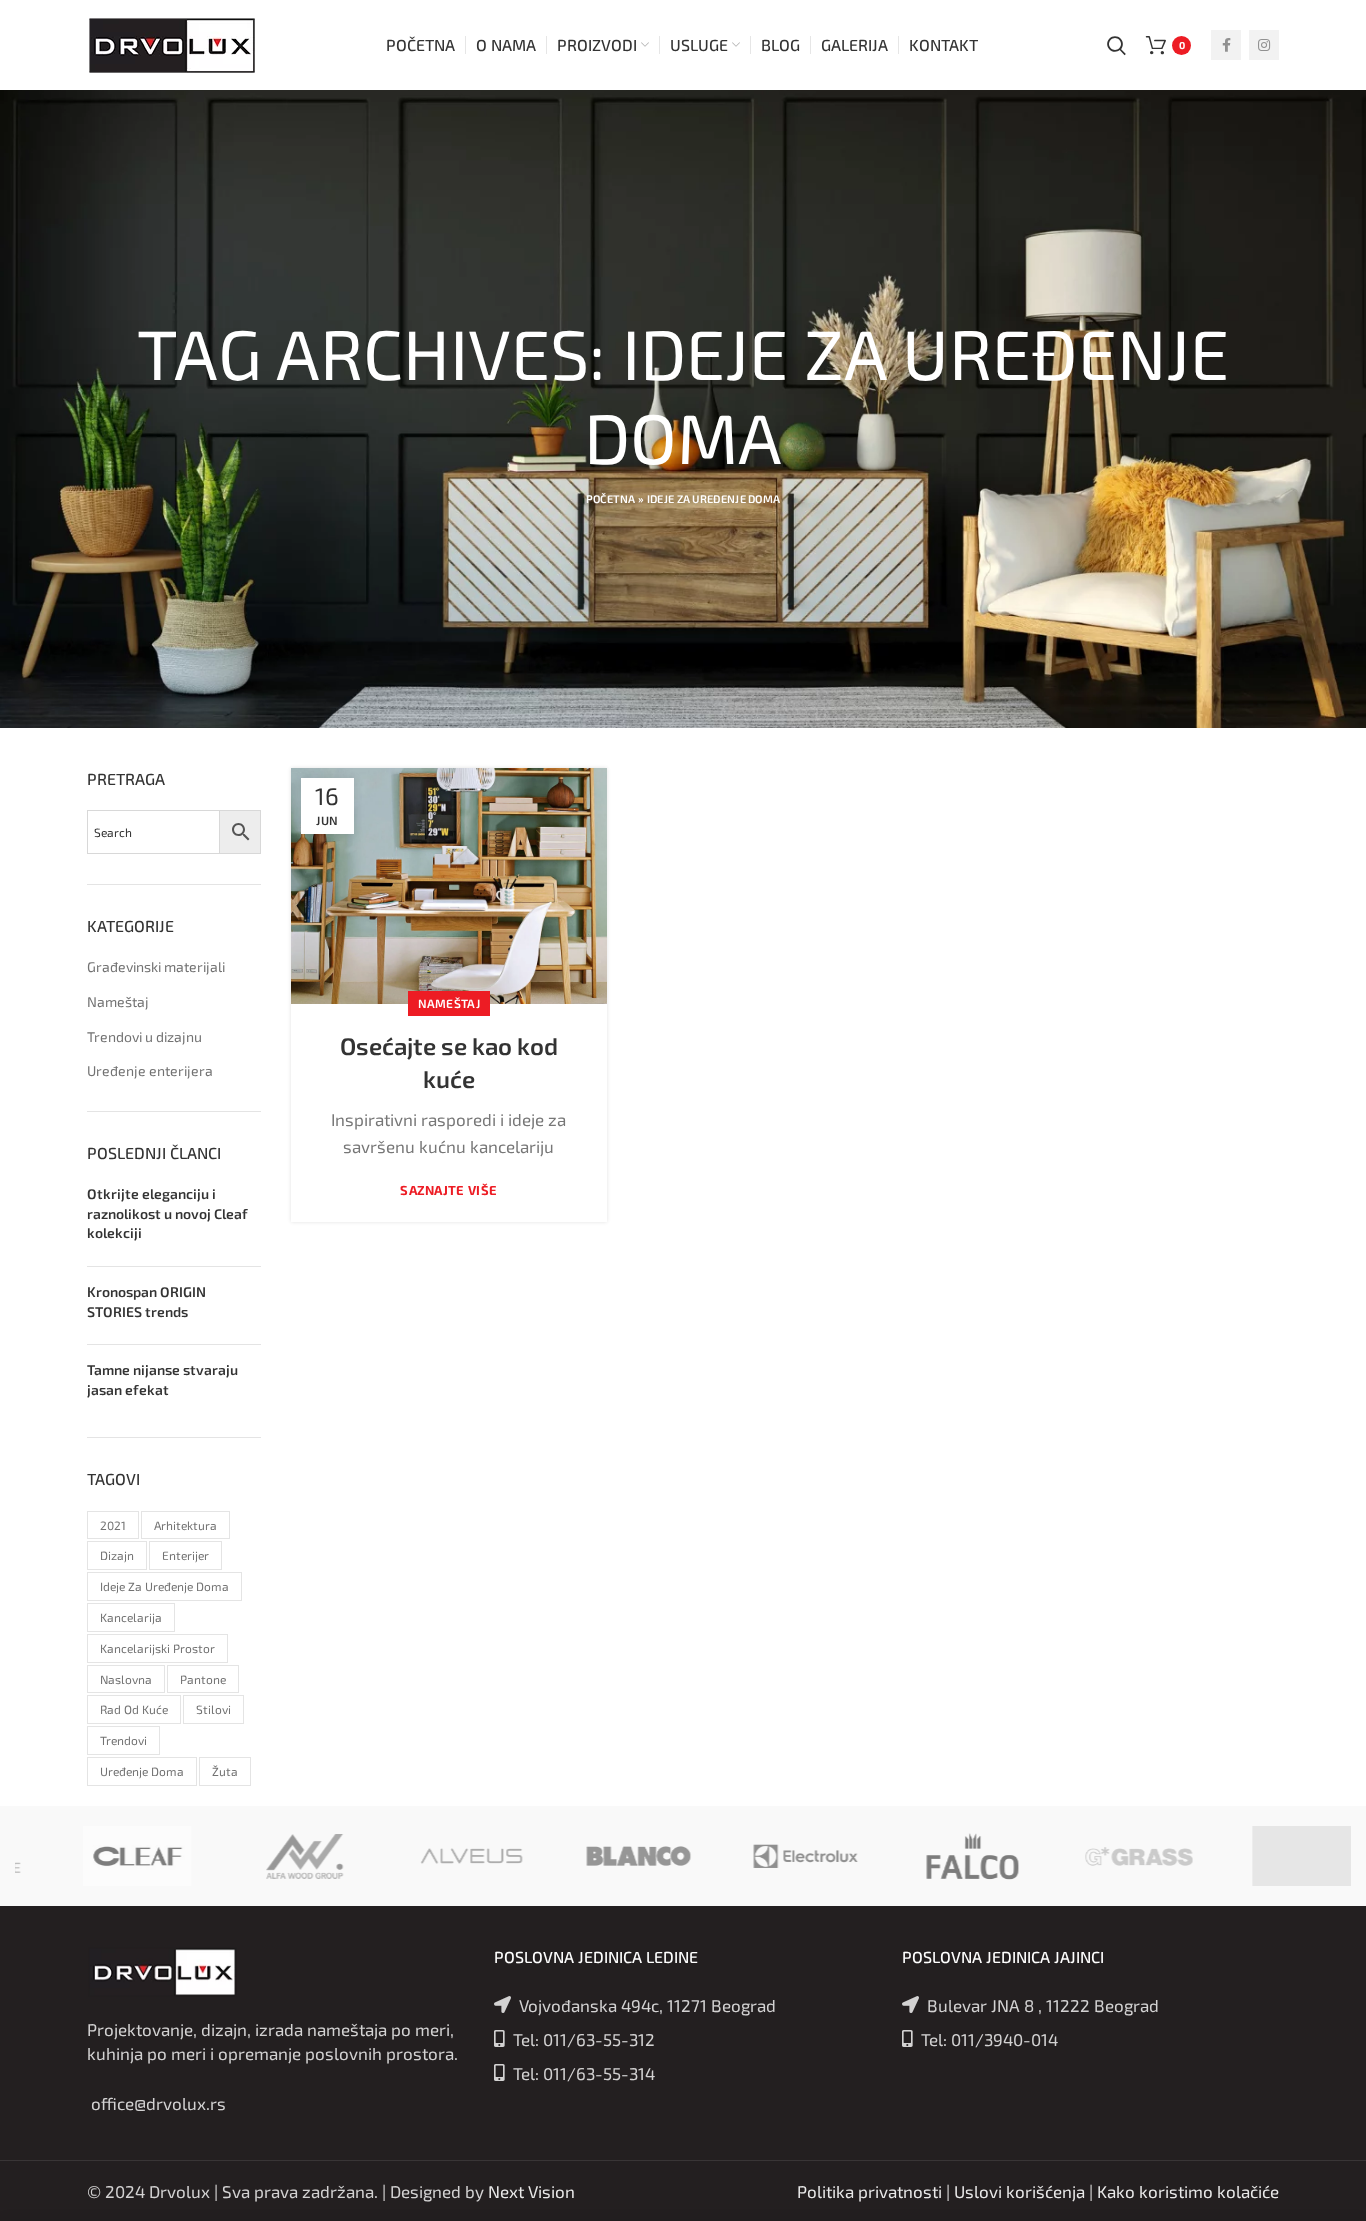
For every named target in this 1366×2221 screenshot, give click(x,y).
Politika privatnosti (869, 2191)
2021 (113, 1525)
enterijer (185, 1555)
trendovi (123, 1740)
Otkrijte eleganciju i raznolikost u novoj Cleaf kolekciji (167, 1213)
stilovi (213, 1709)
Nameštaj (449, 1003)
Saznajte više (448, 1190)
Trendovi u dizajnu (144, 1036)
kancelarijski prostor (157, 1648)
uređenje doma (142, 1771)
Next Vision (531, 2191)
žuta (225, 1771)
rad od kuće (134, 1709)
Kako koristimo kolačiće (1188, 2191)
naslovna (126, 1679)
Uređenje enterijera (150, 1070)
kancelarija (131, 1617)
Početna (611, 498)
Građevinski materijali (156, 966)
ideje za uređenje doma (164, 1586)
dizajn (117, 1555)
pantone (203, 1679)
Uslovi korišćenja (1019, 2191)
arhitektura (185, 1525)
